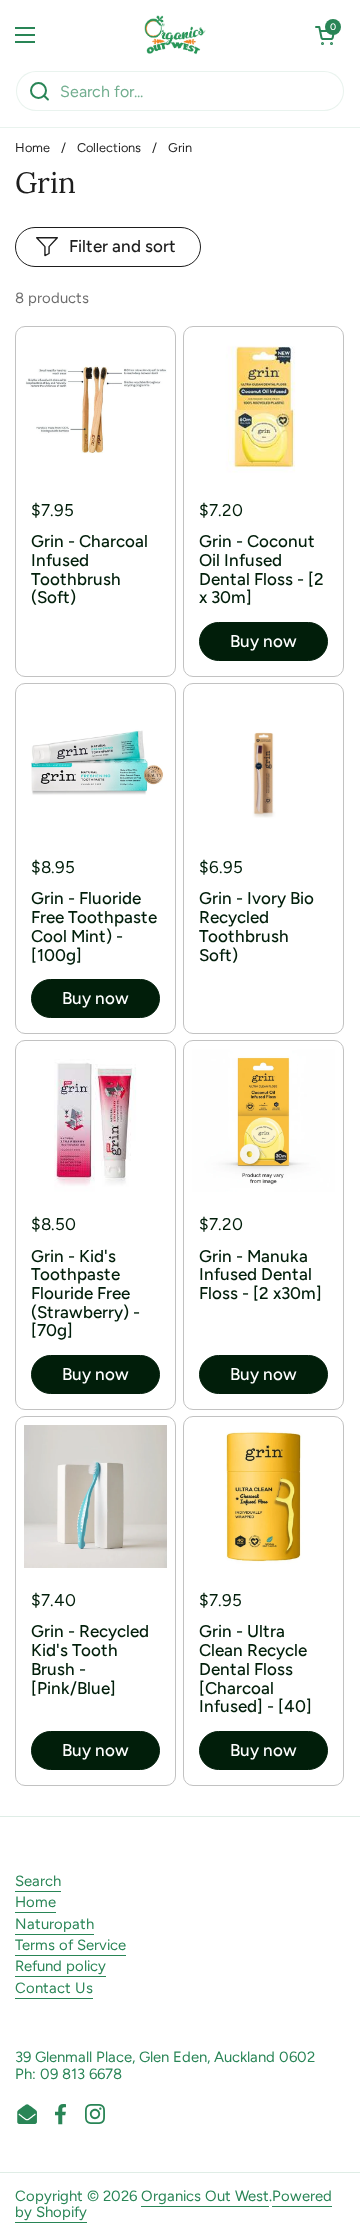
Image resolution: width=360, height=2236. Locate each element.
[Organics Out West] (175, 35)
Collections (109, 147)
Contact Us (54, 1988)
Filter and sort (122, 246)
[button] (325, 35)
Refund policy (60, 1966)
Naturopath (54, 1924)
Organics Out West (205, 2196)
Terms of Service (70, 1945)
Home (32, 147)
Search (38, 1881)
